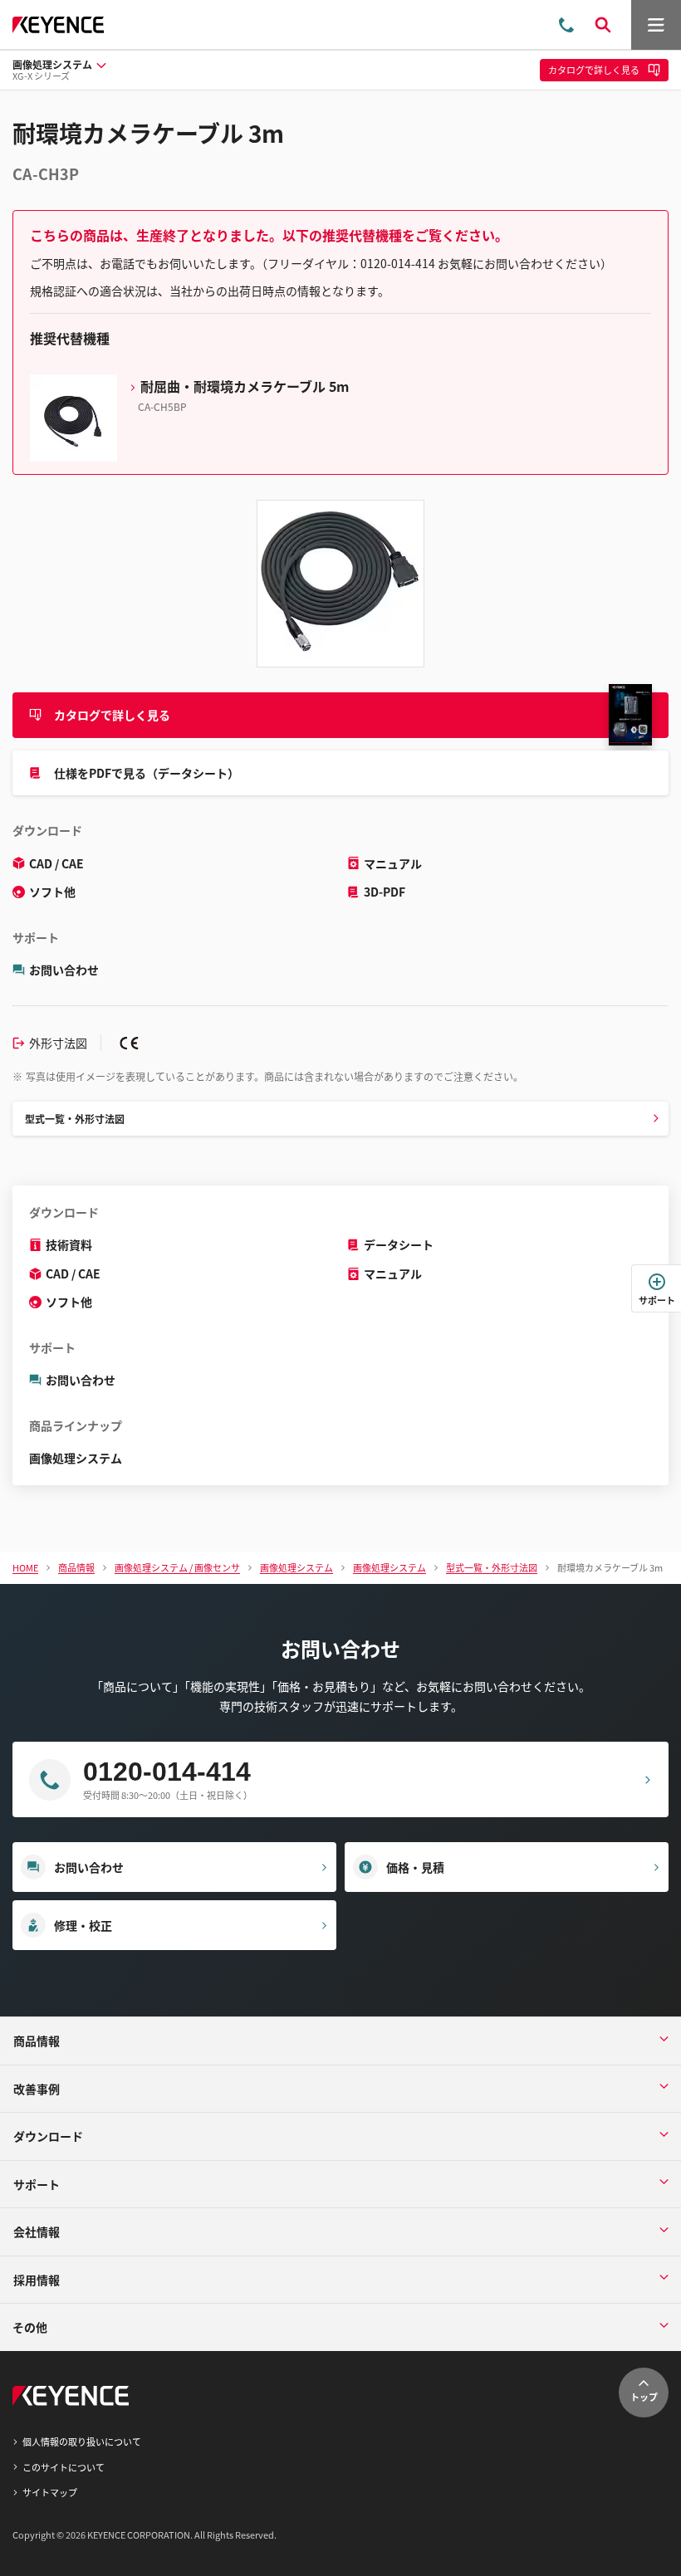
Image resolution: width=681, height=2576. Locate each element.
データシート (399, 1244)
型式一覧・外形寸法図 (75, 1119)
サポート (657, 1300)
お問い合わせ (64, 970)
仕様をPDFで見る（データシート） (147, 773)
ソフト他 (52, 892)
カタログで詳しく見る (112, 715)
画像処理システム (76, 1458)
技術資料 (69, 1244)
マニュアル (393, 863)
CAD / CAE (56, 863)
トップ (644, 2397)
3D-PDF (385, 892)
